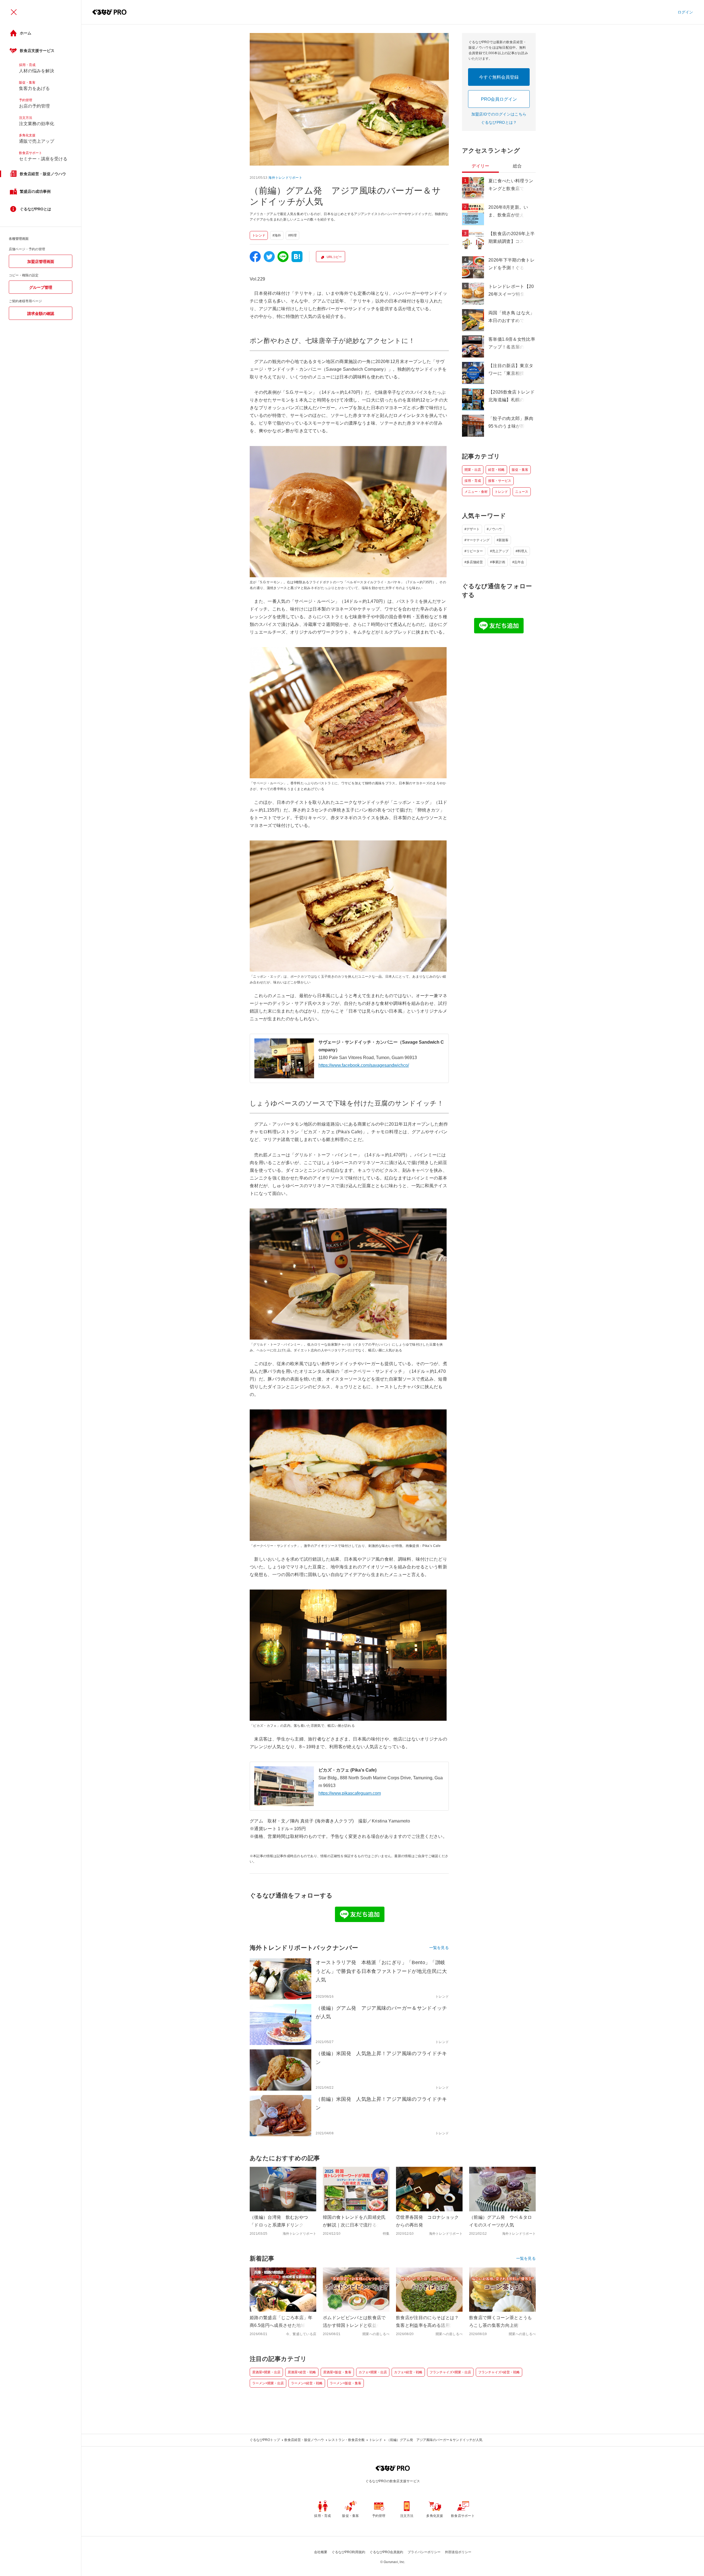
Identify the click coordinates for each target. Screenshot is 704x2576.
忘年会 (519, 562)
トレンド (259, 235)
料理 (293, 235)
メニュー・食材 (476, 492)
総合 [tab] (517, 166)
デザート (473, 529)
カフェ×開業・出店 (373, 2372)
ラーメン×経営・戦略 (307, 2383)
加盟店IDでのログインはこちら (499, 114)
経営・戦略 (496, 470)
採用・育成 (473, 481)
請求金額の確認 (41, 314)
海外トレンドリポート (285, 178)
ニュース (522, 492)
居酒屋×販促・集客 (337, 2372)
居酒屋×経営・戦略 (302, 2372)
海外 (278, 235)
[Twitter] (269, 257)
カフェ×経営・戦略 (408, 2372)
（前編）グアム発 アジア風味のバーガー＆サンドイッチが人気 (435, 2440)
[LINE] (283, 257)
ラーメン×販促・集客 (346, 2383)
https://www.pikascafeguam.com (350, 1793)
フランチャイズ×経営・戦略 (499, 2372)
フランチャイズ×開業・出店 (450, 2372)
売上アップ (500, 551)
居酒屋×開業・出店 (266, 2372)
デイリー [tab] (480, 166)
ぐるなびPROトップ (265, 2440)
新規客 (504, 540)
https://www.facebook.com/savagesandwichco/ (364, 1065)
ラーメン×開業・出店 (268, 2383)
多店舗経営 (475, 562)
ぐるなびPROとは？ (499, 122)
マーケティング (478, 540)
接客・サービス (500, 481)
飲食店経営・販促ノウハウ (304, 2440)
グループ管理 (41, 287)
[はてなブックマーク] (297, 257)
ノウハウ (495, 529)
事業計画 (499, 562)
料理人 (522, 551)
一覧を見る (439, 1948)
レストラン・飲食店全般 (346, 2440)
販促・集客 (520, 470)
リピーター (475, 551)
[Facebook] (255, 257)
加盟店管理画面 (41, 262)
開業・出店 (473, 470)
